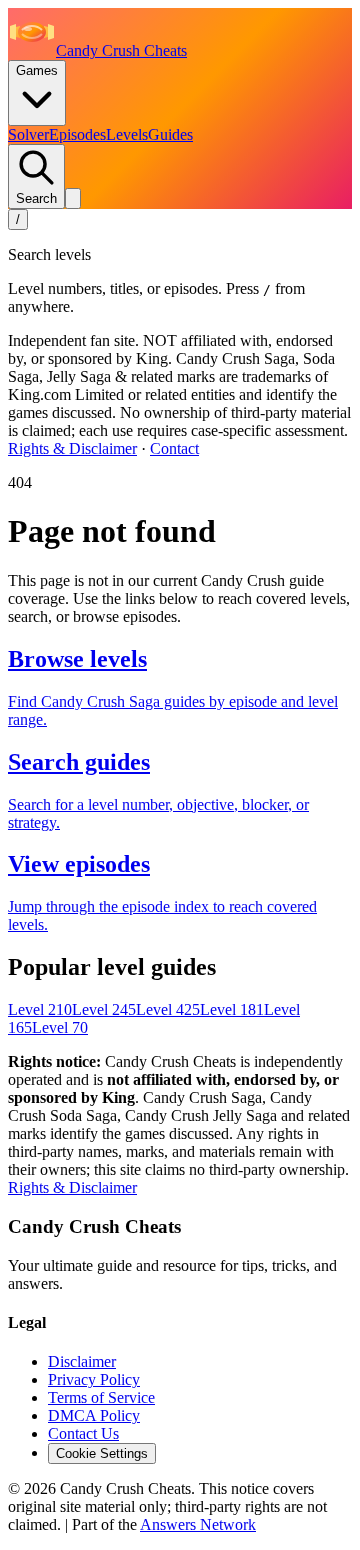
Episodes (77, 134)
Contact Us (83, 1433)
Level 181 (232, 1009)
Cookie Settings (102, 1453)
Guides (170, 134)
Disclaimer (82, 1361)
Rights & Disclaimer (72, 448)
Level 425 (168, 1009)
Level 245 (104, 1009)
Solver (28, 134)
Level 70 (60, 1027)
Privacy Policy (94, 1379)
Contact (174, 448)
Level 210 (40, 1009)
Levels (127, 134)
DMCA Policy (94, 1415)
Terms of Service (101, 1397)
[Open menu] (73, 198)
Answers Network (198, 1524)
